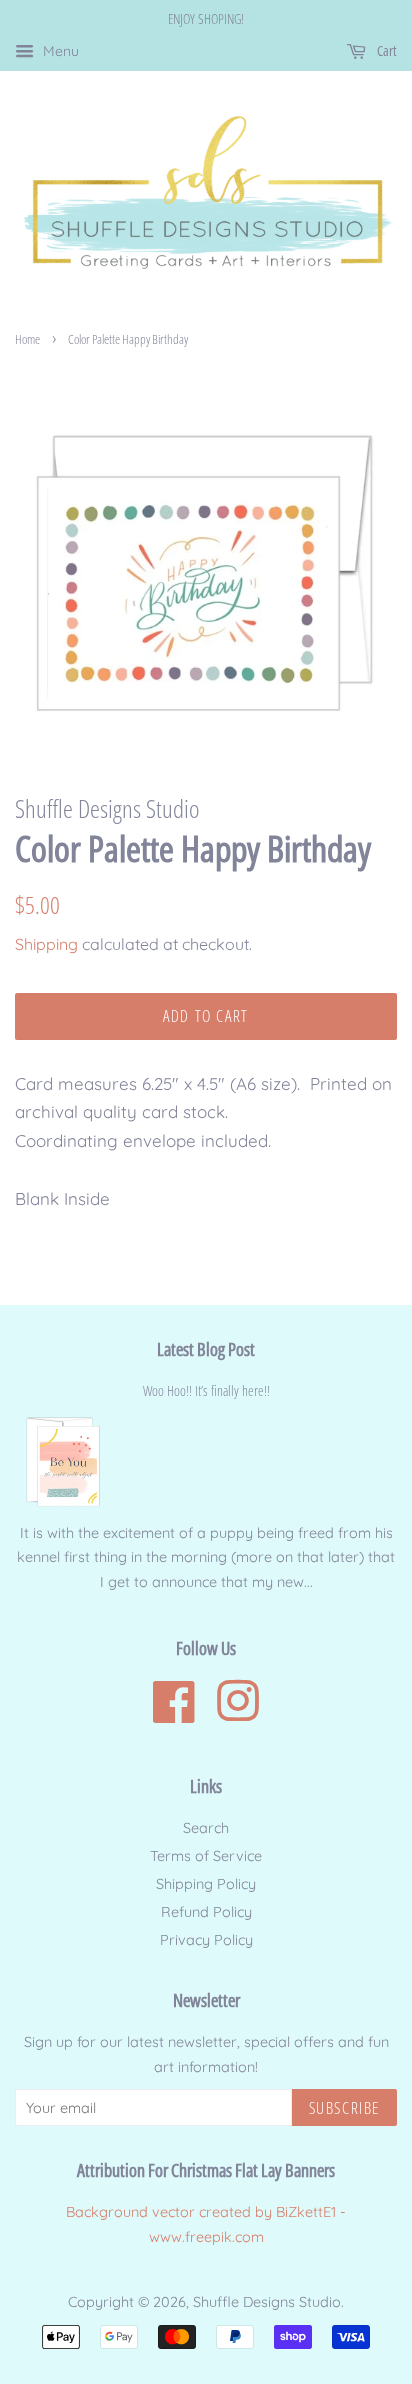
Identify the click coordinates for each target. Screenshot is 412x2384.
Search (206, 1828)
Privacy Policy (206, 1940)
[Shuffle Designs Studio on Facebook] (174, 1714)
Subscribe (344, 2108)
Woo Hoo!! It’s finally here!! (206, 1390)
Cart (385, 50)
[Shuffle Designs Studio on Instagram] (238, 1714)
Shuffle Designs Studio (267, 2302)
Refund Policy (206, 1912)
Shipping (46, 944)
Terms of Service (206, 1856)
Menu (59, 51)
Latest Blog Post (206, 1349)
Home (27, 339)
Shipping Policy (206, 1884)
